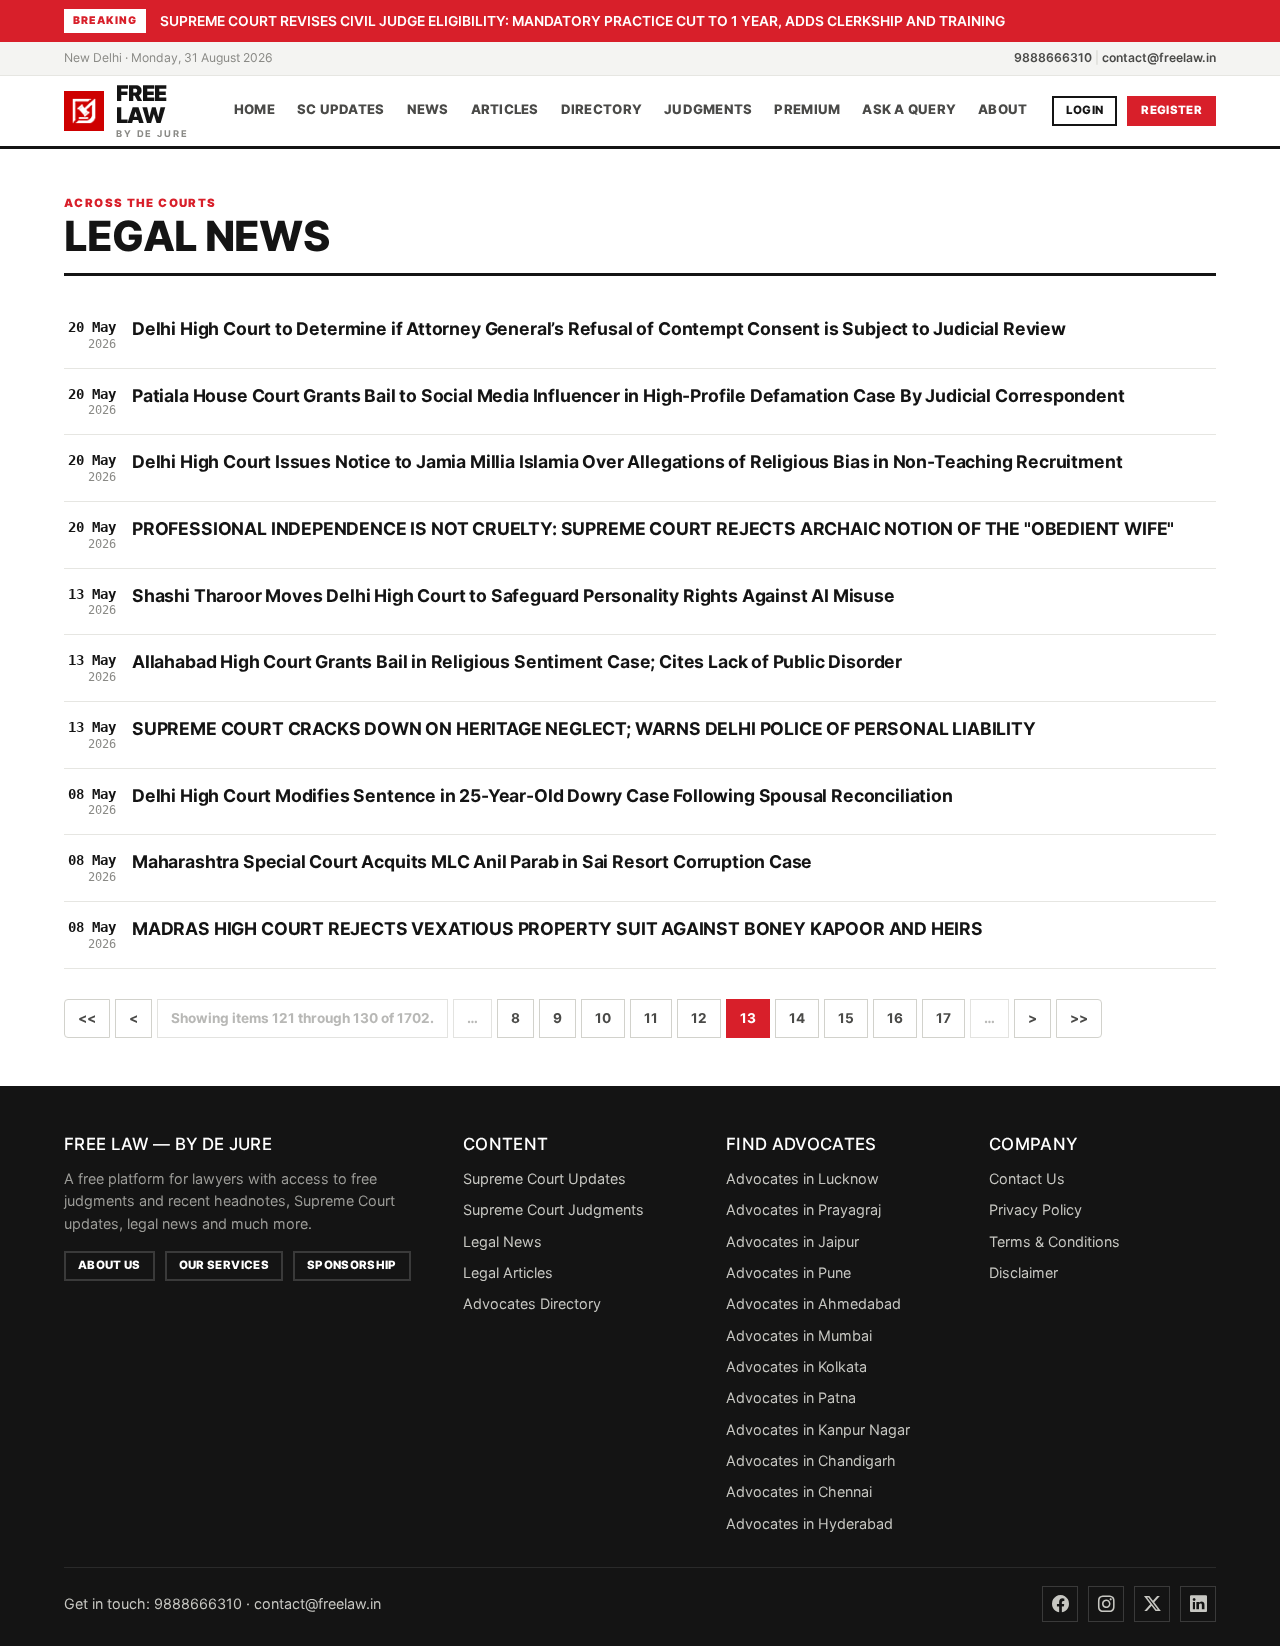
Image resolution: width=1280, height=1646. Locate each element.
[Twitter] (1152, 1604)
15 (846, 1018)
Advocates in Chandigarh (811, 1460)
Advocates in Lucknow (802, 1178)
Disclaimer (1023, 1272)
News (428, 110)
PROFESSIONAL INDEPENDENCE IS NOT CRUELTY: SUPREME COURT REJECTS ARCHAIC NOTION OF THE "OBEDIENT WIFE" (653, 528)
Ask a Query (909, 110)
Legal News (502, 1241)
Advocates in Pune (788, 1272)
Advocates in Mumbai (799, 1335)
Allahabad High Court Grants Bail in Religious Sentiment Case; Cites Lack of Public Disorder (517, 661)
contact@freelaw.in (1159, 57)
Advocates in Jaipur (792, 1241)
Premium (807, 110)
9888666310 (1053, 57)
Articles (505, 110)
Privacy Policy (1035, 1209)
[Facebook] (1060, 1604)
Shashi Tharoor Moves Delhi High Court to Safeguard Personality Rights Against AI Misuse (513, 595)
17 (943, 1018)
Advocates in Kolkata (796, 1366)
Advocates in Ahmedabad (813, 1303)
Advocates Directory (532, 1303)
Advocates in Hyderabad (809, 1523)
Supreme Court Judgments (553, 1209)
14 (797, 1018)
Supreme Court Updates (544, 1178)
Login (1085, 110)
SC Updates (341, 110)
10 (603, 1018)
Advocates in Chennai (799, 1491)
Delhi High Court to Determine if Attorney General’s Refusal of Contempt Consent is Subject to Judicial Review (599, 328)
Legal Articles (508, 1272)
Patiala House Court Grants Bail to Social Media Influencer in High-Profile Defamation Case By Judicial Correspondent (628, 395)
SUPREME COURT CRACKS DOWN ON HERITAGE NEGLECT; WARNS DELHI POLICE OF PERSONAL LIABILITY (584, 728)
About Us (109, 1265)
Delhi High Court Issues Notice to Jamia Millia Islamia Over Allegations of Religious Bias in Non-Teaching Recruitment (627, 461)
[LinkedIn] (1198, 1604)
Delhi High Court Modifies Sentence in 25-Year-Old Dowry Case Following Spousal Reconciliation (542, 795)
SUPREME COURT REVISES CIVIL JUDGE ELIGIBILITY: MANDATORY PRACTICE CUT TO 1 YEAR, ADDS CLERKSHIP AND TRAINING (582, 21)
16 (895, 1018)
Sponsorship (352, 1265)
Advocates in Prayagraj (803, 1209)
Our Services (224, 1265)
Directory (601, 110)
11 (651, 1018)
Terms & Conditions (1054, 1241)
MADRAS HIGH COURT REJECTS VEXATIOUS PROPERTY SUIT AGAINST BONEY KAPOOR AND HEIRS (557, 928)
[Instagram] (1106, 1604)
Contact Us (1027, 1178)
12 (699, 1018)
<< (87, 1018)
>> (1079, 1018)
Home (254, 110)
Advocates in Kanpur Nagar (818, 1429)
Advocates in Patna (791, 1397)
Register (1171, 110)
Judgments (708, 110)
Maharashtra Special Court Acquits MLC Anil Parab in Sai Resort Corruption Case (472, 861)
